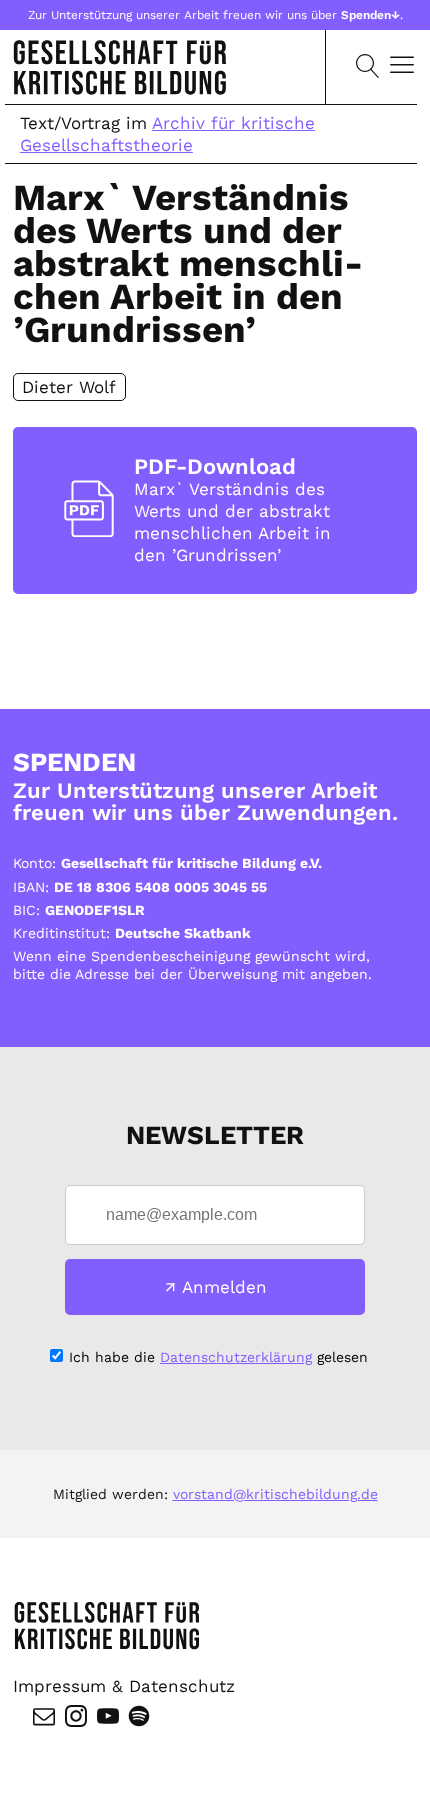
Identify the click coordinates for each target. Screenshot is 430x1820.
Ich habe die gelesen (218, 1357)
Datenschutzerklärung (236, 1357)
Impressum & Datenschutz (124, 1686)
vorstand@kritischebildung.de (275, 1494)
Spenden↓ (370, 15)
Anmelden (224, 1287)
